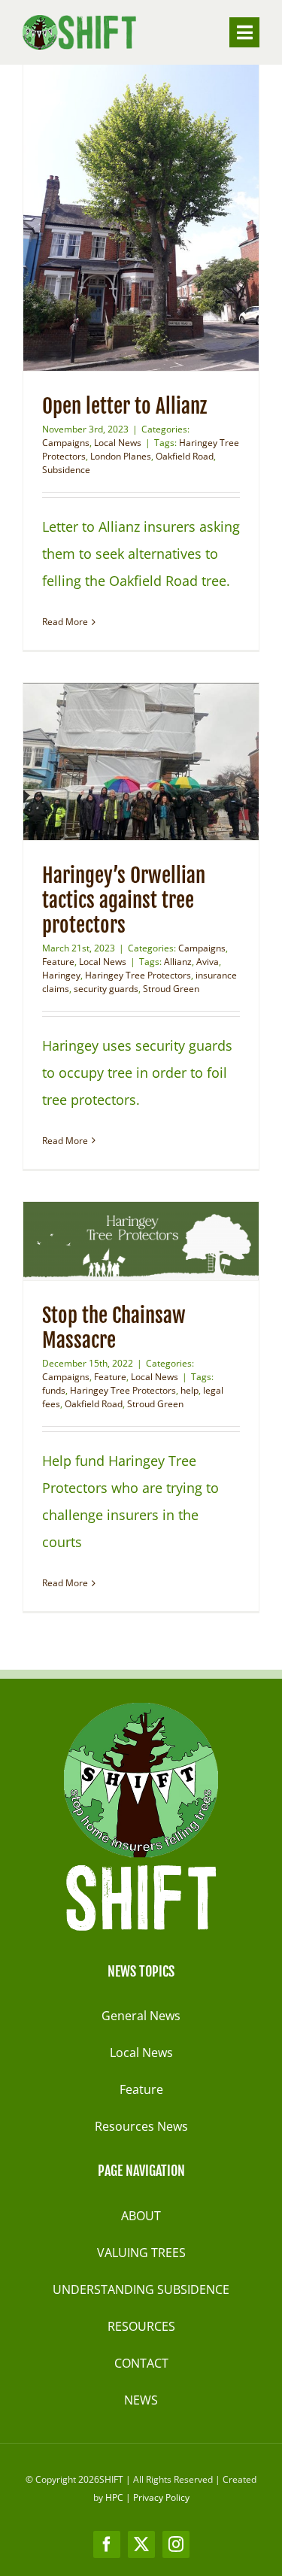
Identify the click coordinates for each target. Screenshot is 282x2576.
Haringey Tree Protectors (138, 975)
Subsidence (66, 470)
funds (54, 1390)
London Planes (121, 456)
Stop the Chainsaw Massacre (113, 1241)
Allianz (178, 962)
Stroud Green (171, 989)
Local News (118, 443)
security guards (106, 989)
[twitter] (141, 2544)
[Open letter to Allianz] (141, 214)
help (190, 1390)
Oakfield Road (185, 456)
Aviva (208, 962)
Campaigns (66, 443)
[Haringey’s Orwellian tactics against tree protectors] (141, 762)
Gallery (169, 214)
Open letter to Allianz (113, 214)
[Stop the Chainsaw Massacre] (141, 1241)
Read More (65, 622)
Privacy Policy (161, 2497)
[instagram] (176, 2544)
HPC (114, 2497)
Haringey (61, 975)
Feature (58, 962)
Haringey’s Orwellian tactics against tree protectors (113, 761)
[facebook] (107, 2544)
